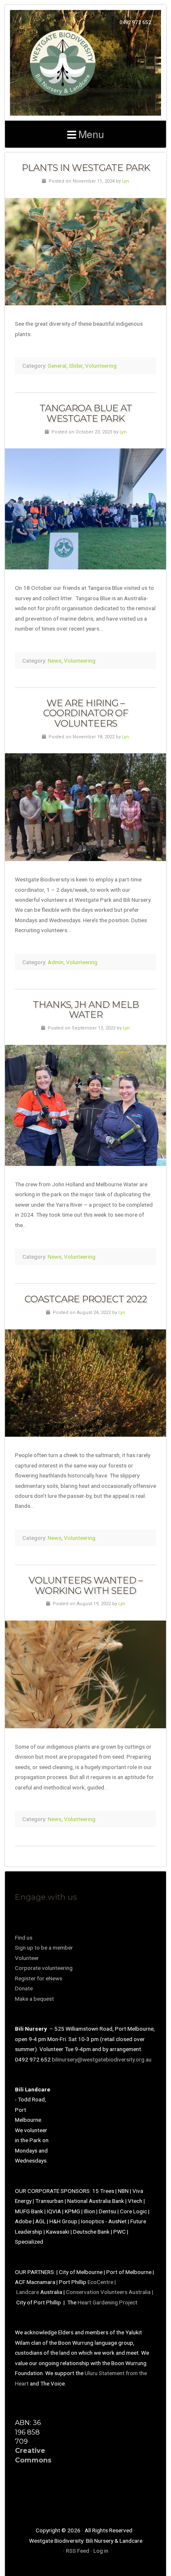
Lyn (126, 181)
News (55, 661)
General (57, 366)
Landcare (28, 2292)
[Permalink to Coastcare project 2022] (85, 1383)
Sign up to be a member (44, 1947)
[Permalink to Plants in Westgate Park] (85, 252)
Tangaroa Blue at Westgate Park (86, 413)
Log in (101, 2551)
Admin (56, 962)
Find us (24, 1938)
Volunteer (27, 1958)
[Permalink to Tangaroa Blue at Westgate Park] (85, 509)
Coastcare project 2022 (86, 1299)
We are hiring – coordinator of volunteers (86, 713)
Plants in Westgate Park (86, 168)
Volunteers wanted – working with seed (85, 1585)
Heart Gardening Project (107, 2302)
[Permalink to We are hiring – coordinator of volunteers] (85, 807)
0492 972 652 (135, 22)
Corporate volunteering (44, 1968)
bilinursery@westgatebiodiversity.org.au (102, 2059)
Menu (91, 134)
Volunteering (101, 366)
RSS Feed (78, 2551)
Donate (24, 1988)
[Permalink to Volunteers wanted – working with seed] (85, 1674)
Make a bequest (34, 1999)
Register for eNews (39, 1978)
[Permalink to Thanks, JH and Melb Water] (85, 1105)
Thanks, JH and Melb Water (86, 1010)
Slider (76, 366)
